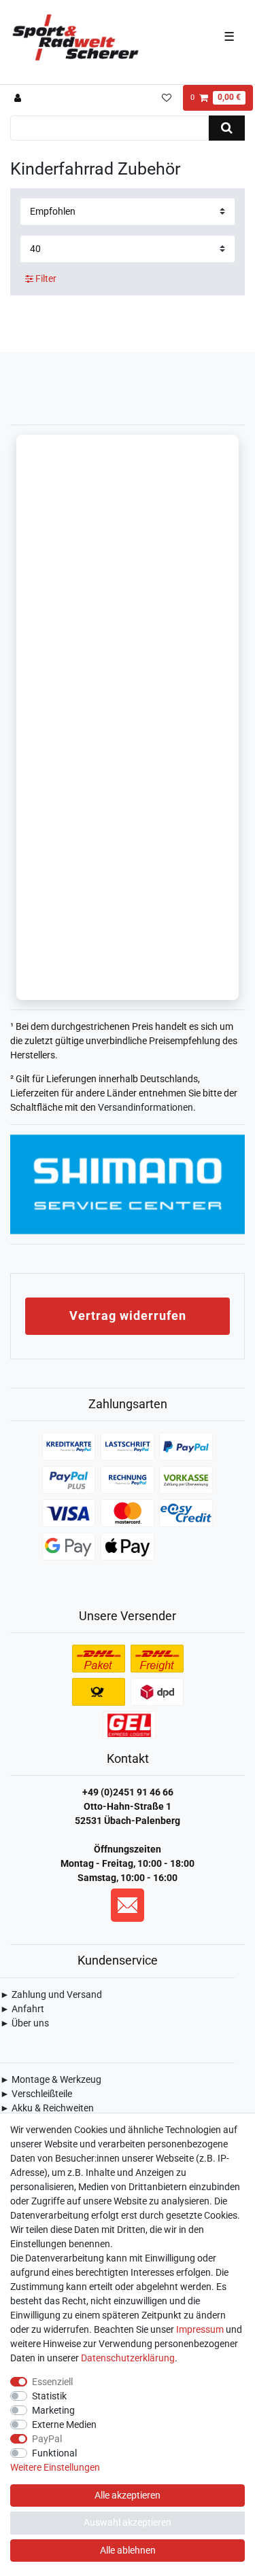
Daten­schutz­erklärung (128, 2358)
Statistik (49, 2396)
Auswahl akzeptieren (128, 2522)
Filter (45, 279)
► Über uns (24, 2023)
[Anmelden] (19, 98)
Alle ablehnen (128, 2550)
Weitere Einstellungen (55, 2467)
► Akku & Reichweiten (47, 2108)
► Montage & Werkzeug (51, 2079)
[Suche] (227, 128)
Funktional (54, 2453)
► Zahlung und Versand (51, 1994)
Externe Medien (64, 2425)
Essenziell (52, 2382)
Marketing (53, 2410)
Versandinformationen (146, 1107)
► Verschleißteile (36, 2094)
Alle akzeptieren (128, 2495)
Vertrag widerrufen (128, 1316)
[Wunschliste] (166, 98)
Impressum (200, 2329)
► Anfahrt (22, 2009)
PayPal (47, 2439)
